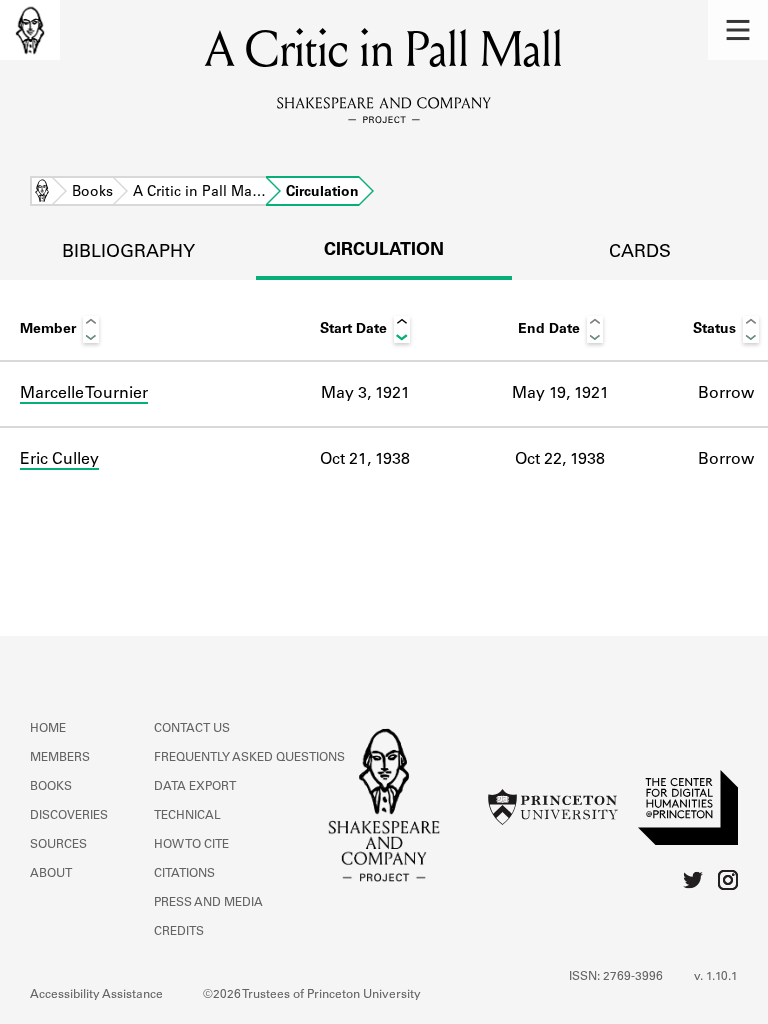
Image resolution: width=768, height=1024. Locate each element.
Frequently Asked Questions (249, 758)
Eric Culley (59, 460)
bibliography (128, 253)
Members (60, 758)
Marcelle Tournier (84, 394)
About (51, 874)
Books (92, 193)
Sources (58, 845)
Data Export (195, 787)
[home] (30, 30)
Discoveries (69, 816)
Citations (184, 874)
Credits (179, 932)
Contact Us (192, 729)
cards (640, 253)
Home (42, 193)
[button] (738, 30)
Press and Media (208, 903)
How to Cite (191, 845)
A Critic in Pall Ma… (199, 193)
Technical (187, 816)
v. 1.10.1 (716, 977)
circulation (384, 251)
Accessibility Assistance (96, 995)
